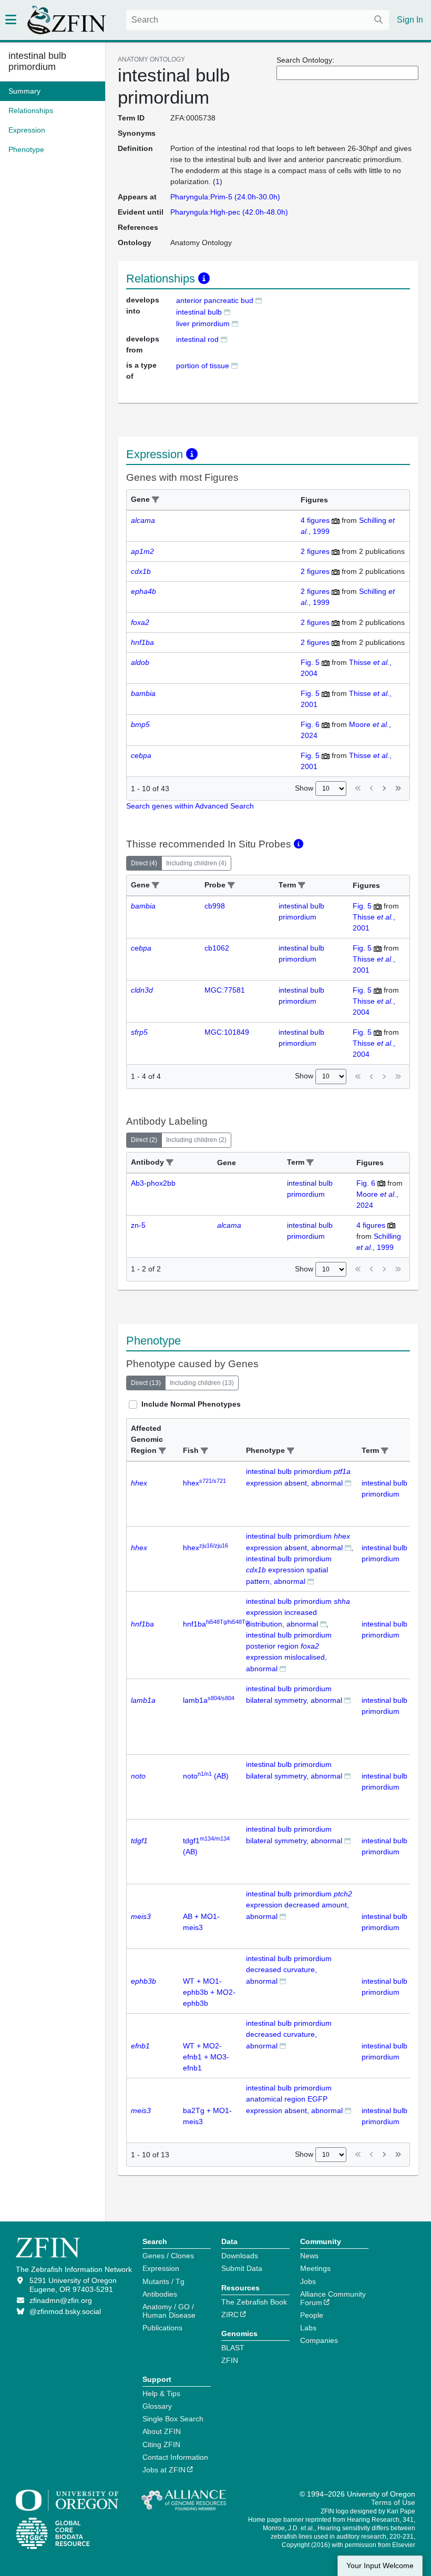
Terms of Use (393, 2502)
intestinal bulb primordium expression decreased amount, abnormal (299, 1905)
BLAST (233, 2348)
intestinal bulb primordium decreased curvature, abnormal (289, 1970)
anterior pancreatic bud (215, 300)
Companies (319, 2340)
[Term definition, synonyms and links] (259, 300)
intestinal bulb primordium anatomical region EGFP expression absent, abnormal (294, 2099)
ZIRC (230, 2315)
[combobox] (258, 20)
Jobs (308, 2281)
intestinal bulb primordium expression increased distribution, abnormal (298, 1613)
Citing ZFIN (161, 2444)
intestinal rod (197, 339)
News (309, 2256)
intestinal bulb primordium (37, 61)
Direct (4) (144, 863)
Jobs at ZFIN (164, 2470)
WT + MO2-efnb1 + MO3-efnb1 (206, 2057)
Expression (161, 2268)
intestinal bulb (199, 312)
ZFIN (230, 2360)
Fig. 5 (310, 662)
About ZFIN (162, 2431)
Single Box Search (173, 2419)
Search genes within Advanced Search (190, 806)
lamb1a (209, 1700)
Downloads (240, 2256)
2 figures (315, 551)
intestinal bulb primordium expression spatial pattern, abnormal (289, 1570)
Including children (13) (202, 1383)
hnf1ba (216, 1624)
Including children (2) (196, 1140)
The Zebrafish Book (254, 2302)
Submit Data (242, 2268)
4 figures (315, 520)
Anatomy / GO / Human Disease (169, 2311)
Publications (162, 2328)
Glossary (157, 2406)
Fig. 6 (310, 724)
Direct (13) (146, 1383)
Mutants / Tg (163, 2281)
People (312, 2315)
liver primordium (203, 324)
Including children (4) (196, 863)
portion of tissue (203, 366)
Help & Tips (161, 2393)
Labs (308, 2328)
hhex (204, 1483)
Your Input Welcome (380, 2566)
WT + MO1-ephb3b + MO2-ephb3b (209, 1992)
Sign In (410, 20)
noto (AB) (206, 1776)
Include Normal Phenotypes (191, 1404)
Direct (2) (144, 1140)
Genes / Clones (168, 2256)
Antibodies (160, 2294)
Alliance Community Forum (333, 2298)
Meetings (315, 2268)
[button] (156, 500)
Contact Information (175, 2457)
